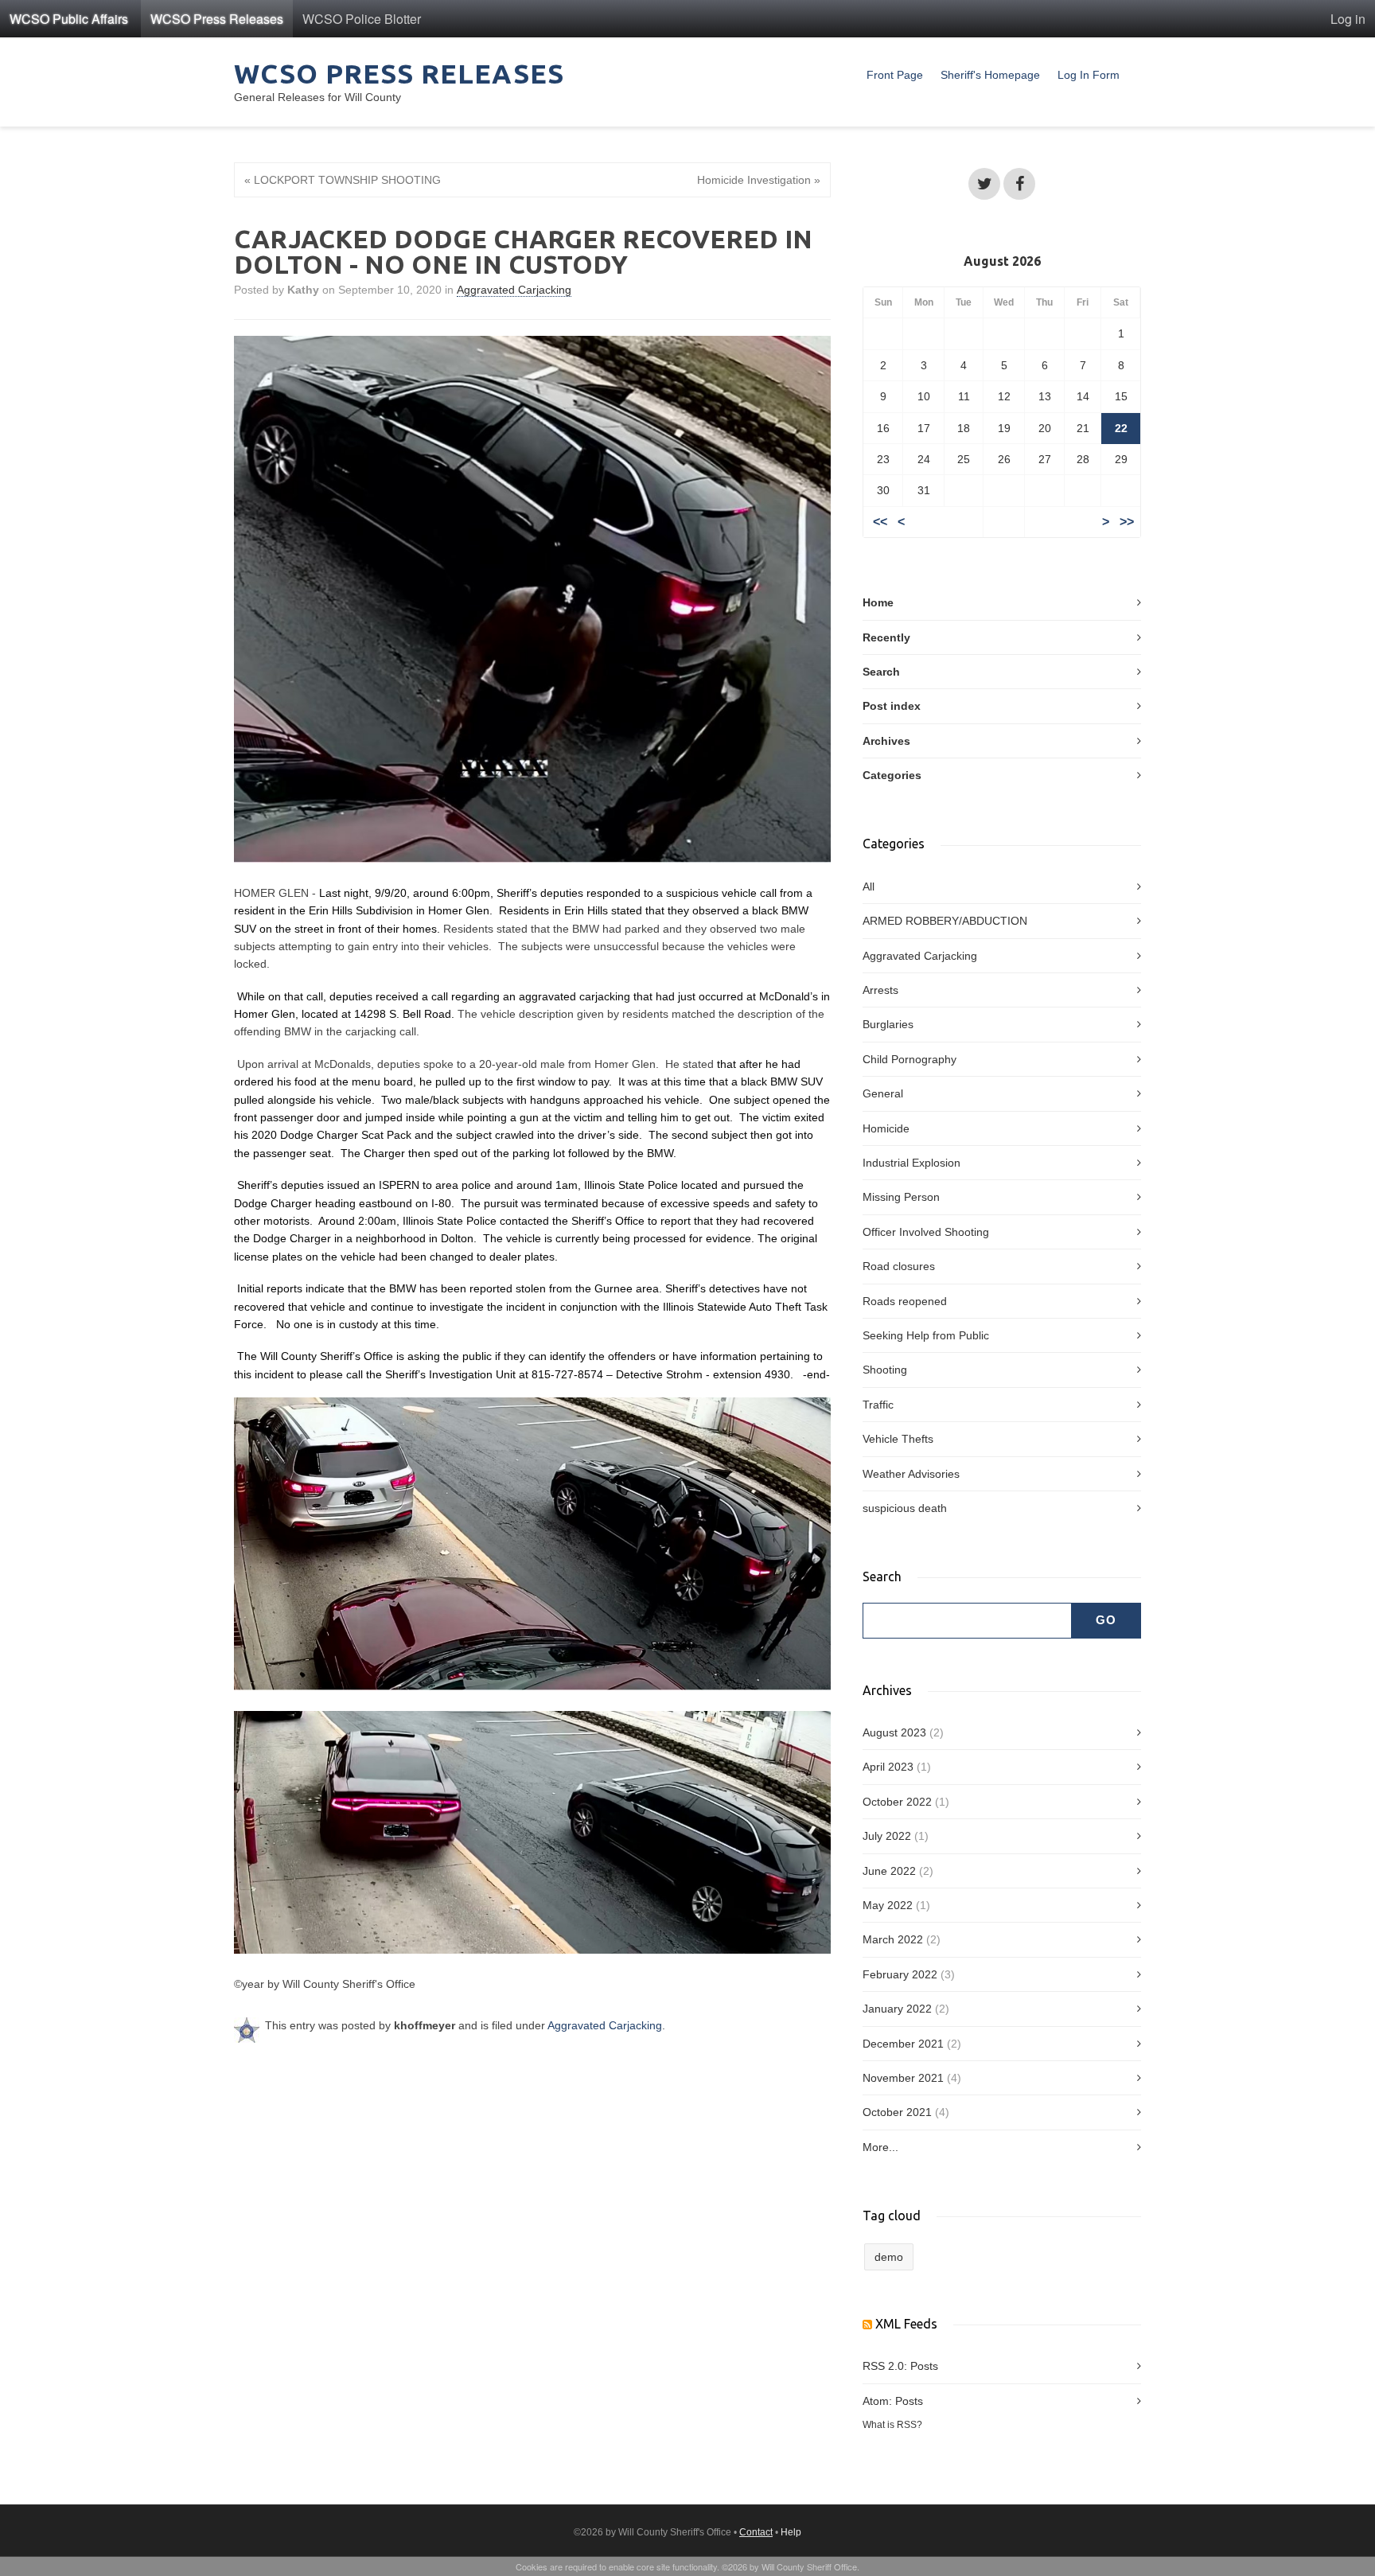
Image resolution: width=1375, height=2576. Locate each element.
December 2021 (903, 2044)
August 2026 (1002, 261)
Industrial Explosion (911, 1163)
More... (880, 2147)
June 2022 (889, 1871)
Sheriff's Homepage (990, 75)
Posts (924, 2366)
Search (881, 672)
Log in (1348, 19)
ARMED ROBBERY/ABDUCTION (945, 921)
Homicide (886, 1128)
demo (889, 2257)
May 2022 (888, 1905)
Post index (892, 706)
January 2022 (897, 2009)
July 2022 (887, 1836)
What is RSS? (892, 2424)
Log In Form (1089, 75)
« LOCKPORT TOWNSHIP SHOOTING (343, 180)
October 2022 (897, 1802)
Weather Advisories (911, 1474)
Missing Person (901, 1197)
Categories (892, 775)
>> (1127, 522)
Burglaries (888, 1024)
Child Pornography (910, 1059)
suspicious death (905, 1508)
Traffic (878, 1405)
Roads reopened (905, 1301)
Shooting (885, 1370)
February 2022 (900, 1974)
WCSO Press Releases (217, 19)
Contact (756, 2532)
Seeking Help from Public (926, 1335)
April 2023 (888, 1767)
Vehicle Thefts (898, 1439)
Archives (886, 741)
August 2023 (894, 1732)
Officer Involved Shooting (926, 1232)
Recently (886, 637)
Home (878, 602)
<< (880, 522)
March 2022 (893, 1939)
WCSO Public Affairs (69, 19)
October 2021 (897, 2112)
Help (791, 2532)
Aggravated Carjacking (514, 290)
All (869, 887)
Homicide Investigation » (759, 180)
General (883, 1093)
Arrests (880, 990)
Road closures (899, 1266)
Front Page (895, 75)
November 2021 (903, 2078)
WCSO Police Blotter (362, 19)
